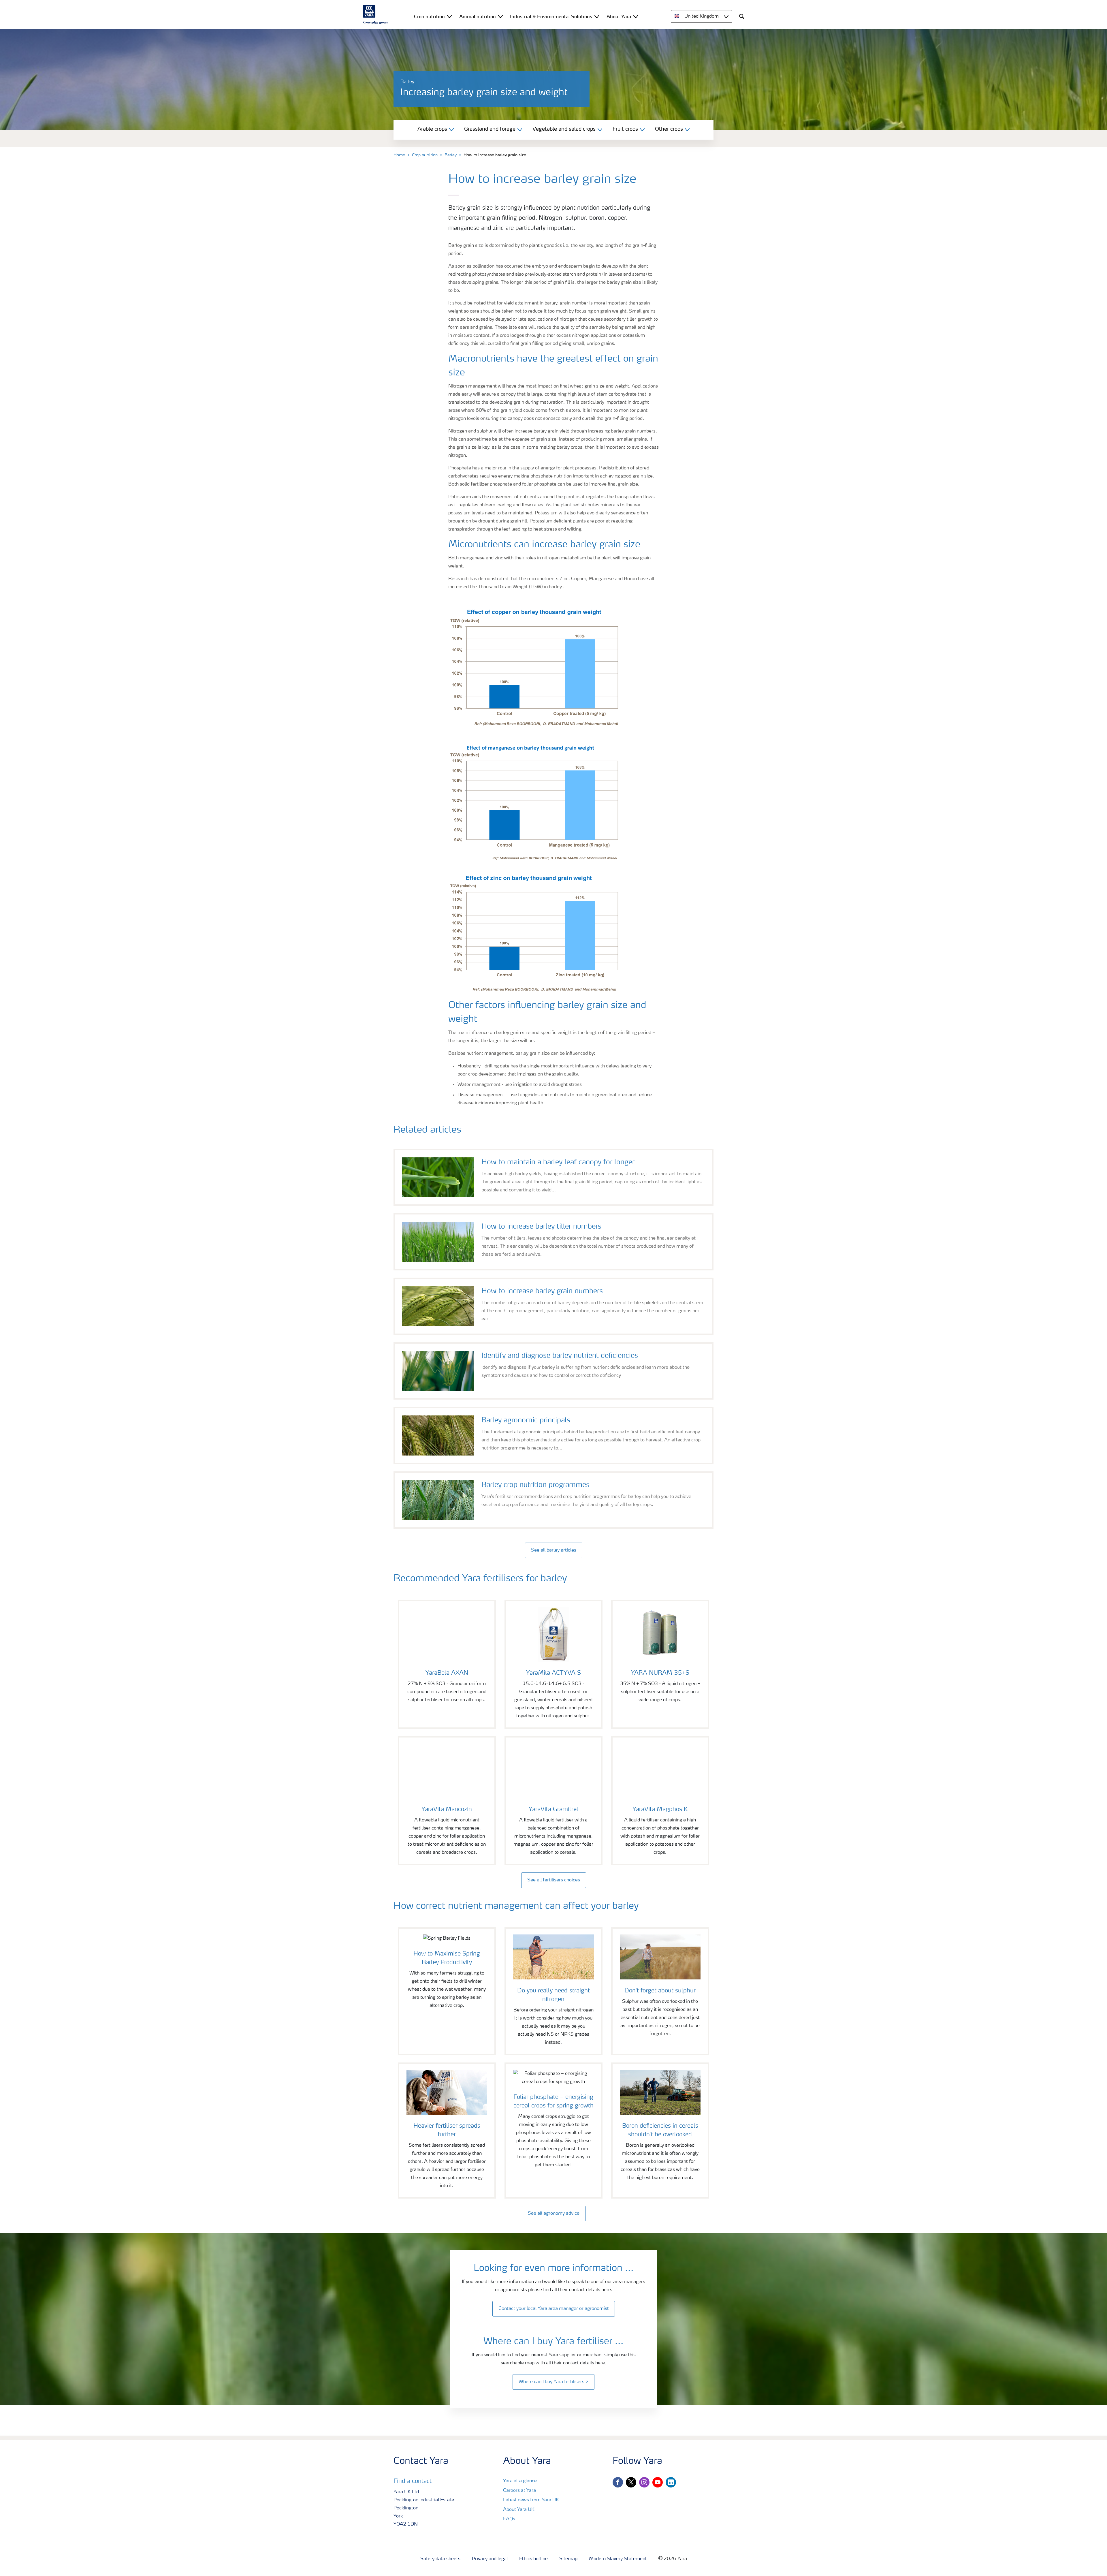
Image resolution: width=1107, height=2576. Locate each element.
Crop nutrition (425, 155)
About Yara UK (519, 2510)
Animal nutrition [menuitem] (478, 16)
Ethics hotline (533, 2559)
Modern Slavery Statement (618, 2559)
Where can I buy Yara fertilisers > (553, 2382)
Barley (451, 155)
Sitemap (568, 2559)
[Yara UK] (375, 14)
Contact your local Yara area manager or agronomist (554, 2309)
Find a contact (413, 2481)
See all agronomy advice (554, 2214)
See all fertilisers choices (554, 1880)
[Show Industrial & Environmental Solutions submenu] (597, 16)
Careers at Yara (519, 2491)
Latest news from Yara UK (531, 2500)
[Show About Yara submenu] (636, 16)
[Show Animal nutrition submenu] (500, 16)
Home (399, 155)
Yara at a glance (520, 2481)
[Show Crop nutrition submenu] (449, 16)
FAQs (509, 2519)
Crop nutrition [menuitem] (429, 16)
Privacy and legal (490, 2559)
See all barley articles (554, 1550)
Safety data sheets (440, 2559)
